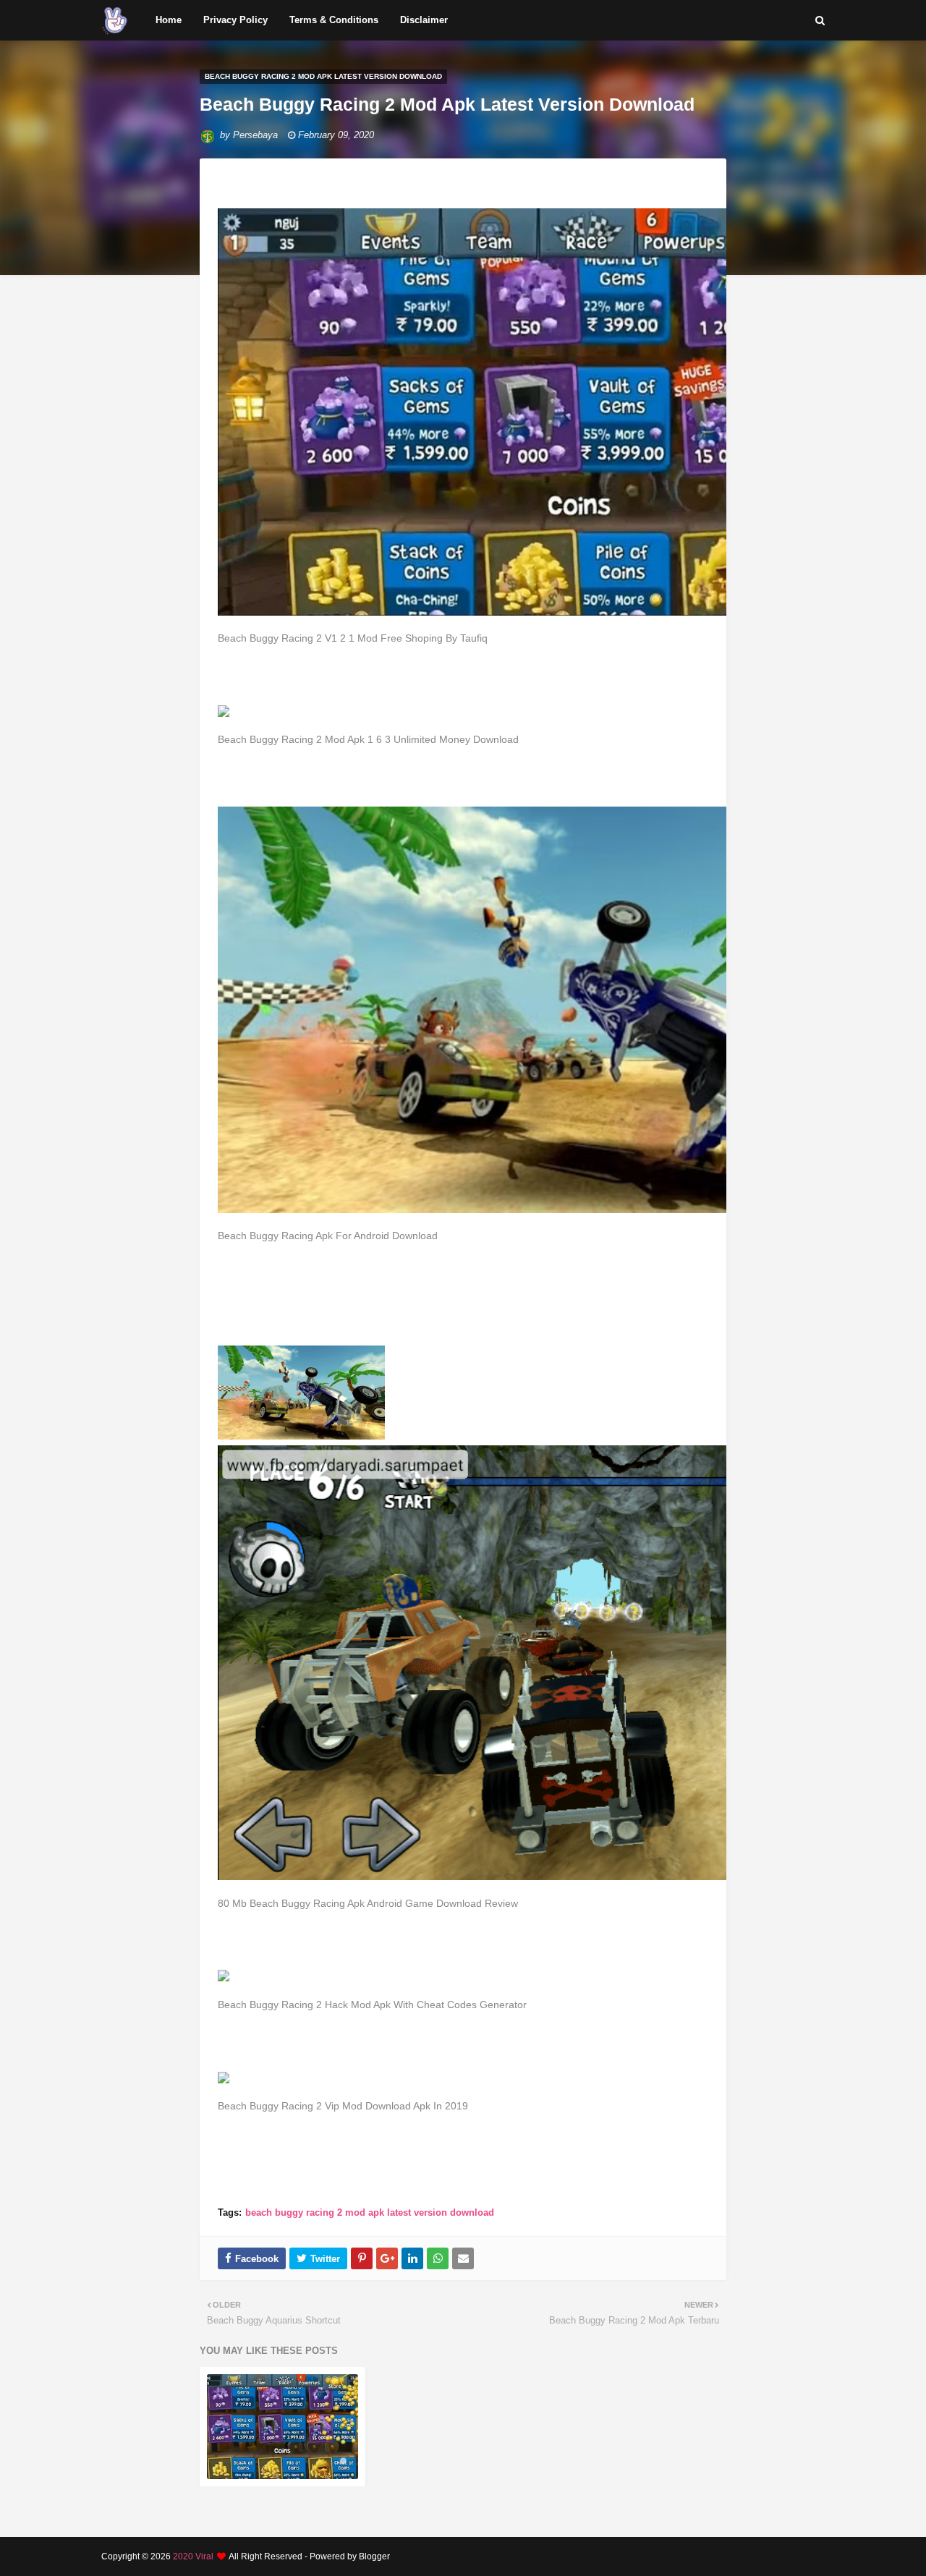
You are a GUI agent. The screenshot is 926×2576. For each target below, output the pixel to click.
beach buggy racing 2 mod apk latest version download (370, 2212)
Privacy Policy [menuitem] (235, 20)
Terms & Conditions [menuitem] (334, 20)
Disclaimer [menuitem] (424, 20)
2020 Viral (193, 2556)
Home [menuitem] (169, 20)
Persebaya (255, 135)
